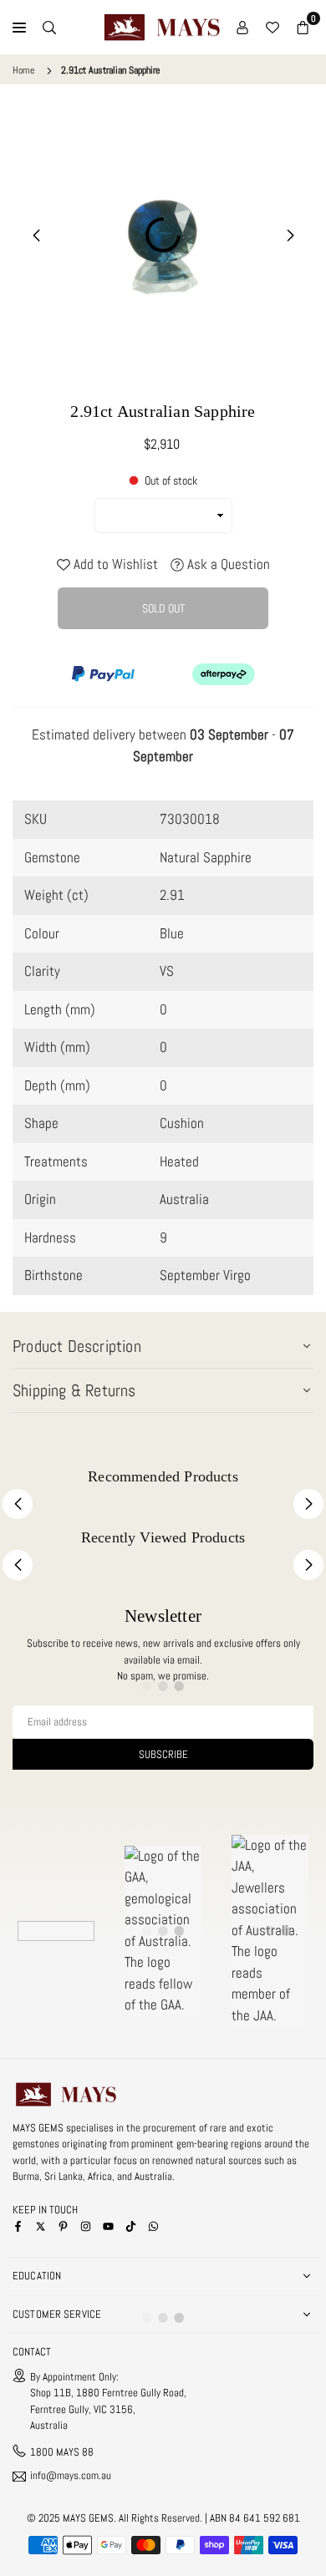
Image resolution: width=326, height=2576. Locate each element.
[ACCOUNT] (242, 28)
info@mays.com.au (71, 2476)
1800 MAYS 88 (62, 2452)
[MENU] (19, 28)
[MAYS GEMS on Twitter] (41, 2225)
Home (23, 70)
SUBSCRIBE (163, 1754)
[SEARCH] (49, 28)
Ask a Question (227, 564)
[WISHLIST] (273, 28)
